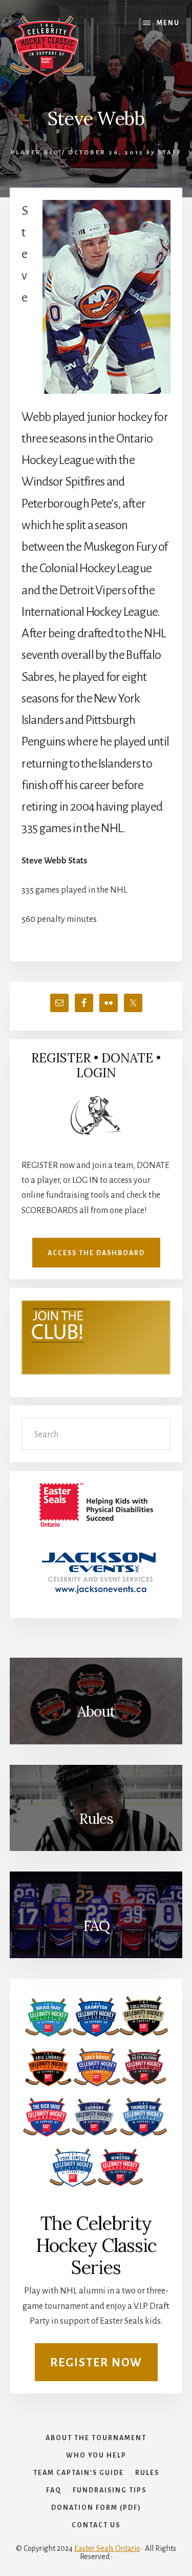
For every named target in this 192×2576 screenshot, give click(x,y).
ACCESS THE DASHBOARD (96, 1253)
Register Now (96, 2363)
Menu (168, 23)
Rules (96, 1819)
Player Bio (35, 153)
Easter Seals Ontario (107, 2548)
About (96, 1712)
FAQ (96, 1926)
